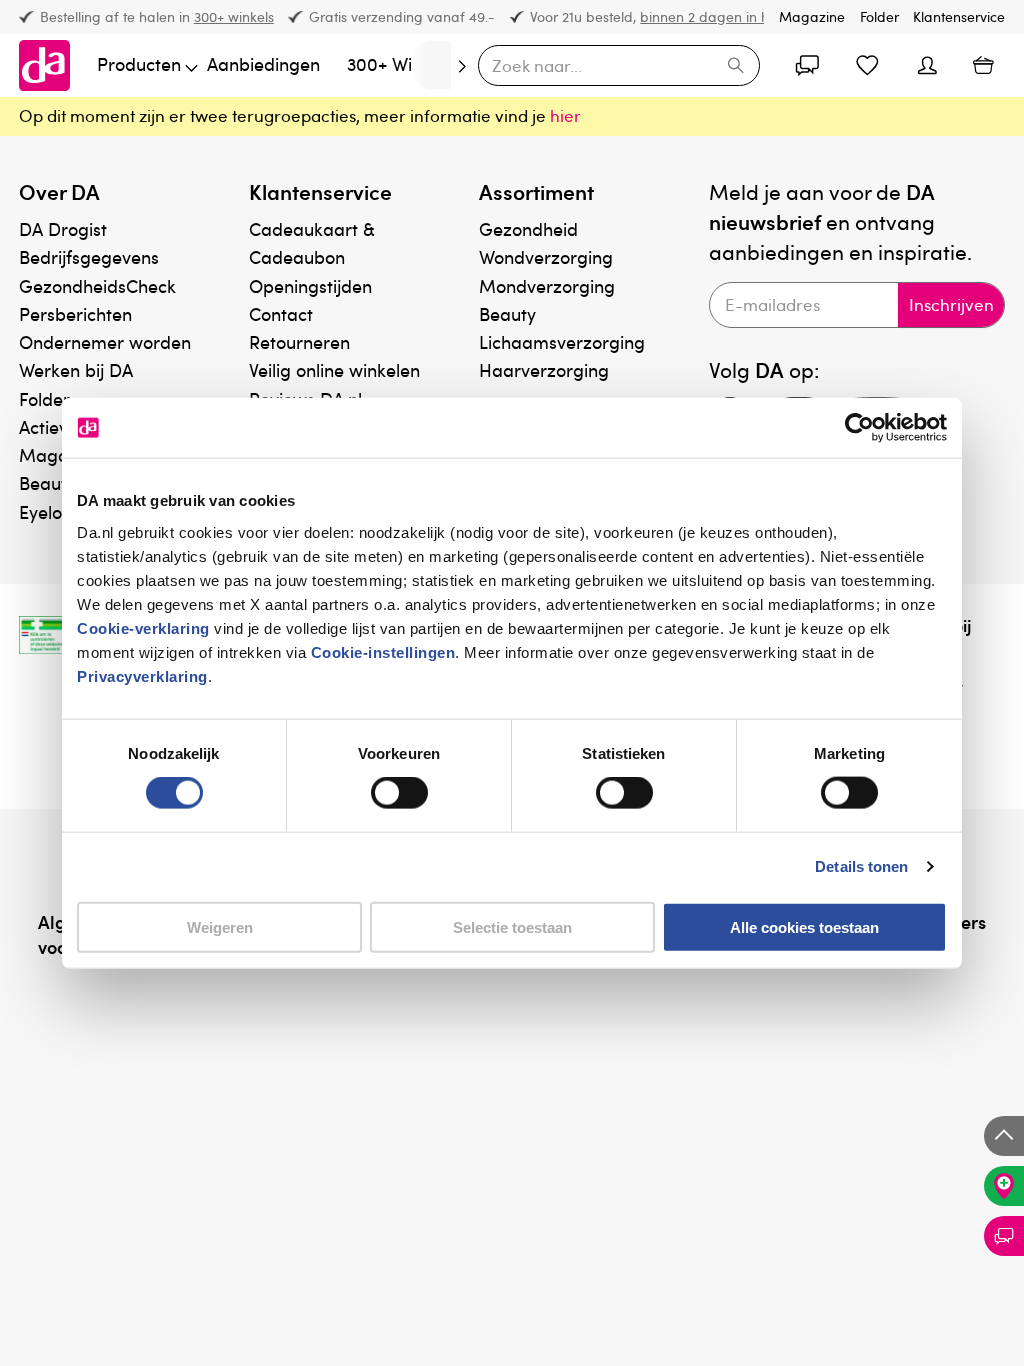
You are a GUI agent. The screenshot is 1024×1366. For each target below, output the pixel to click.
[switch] (399, 793)
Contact (281, 313)
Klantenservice (959, 16)
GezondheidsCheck (97, 285)
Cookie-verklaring (143, 627)
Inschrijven (951, 304)
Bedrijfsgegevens (89, 256)
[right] (431, 65)
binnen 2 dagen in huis (713, 16)
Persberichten (75, 313)
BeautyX (52, 482)
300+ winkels (234, 16)
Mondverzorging (547, 285)
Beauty (507, 313)
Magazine (812, 16)
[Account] (808, 65)
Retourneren (299, 341)
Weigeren (220, 926)
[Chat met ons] (1004, 1236)
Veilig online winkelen (334, 369)
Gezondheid (528, 228)
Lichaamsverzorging (562, 341)
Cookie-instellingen (383, 651)
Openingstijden (310, 285)
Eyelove (50, 511)
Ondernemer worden (105, 341)
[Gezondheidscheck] (1004, 1186)
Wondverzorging (546, 256)
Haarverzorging (544, 369)
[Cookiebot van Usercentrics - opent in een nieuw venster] (859, 428)
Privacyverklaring (142, 675)
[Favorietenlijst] (868, 65)
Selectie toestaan (512, 926)
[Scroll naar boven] (1004, 1136)
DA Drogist (63, 228)
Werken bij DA (76, 369)
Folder (879, 16)
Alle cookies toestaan (804, 926)
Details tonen (861, 866)
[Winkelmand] (983, 65)
